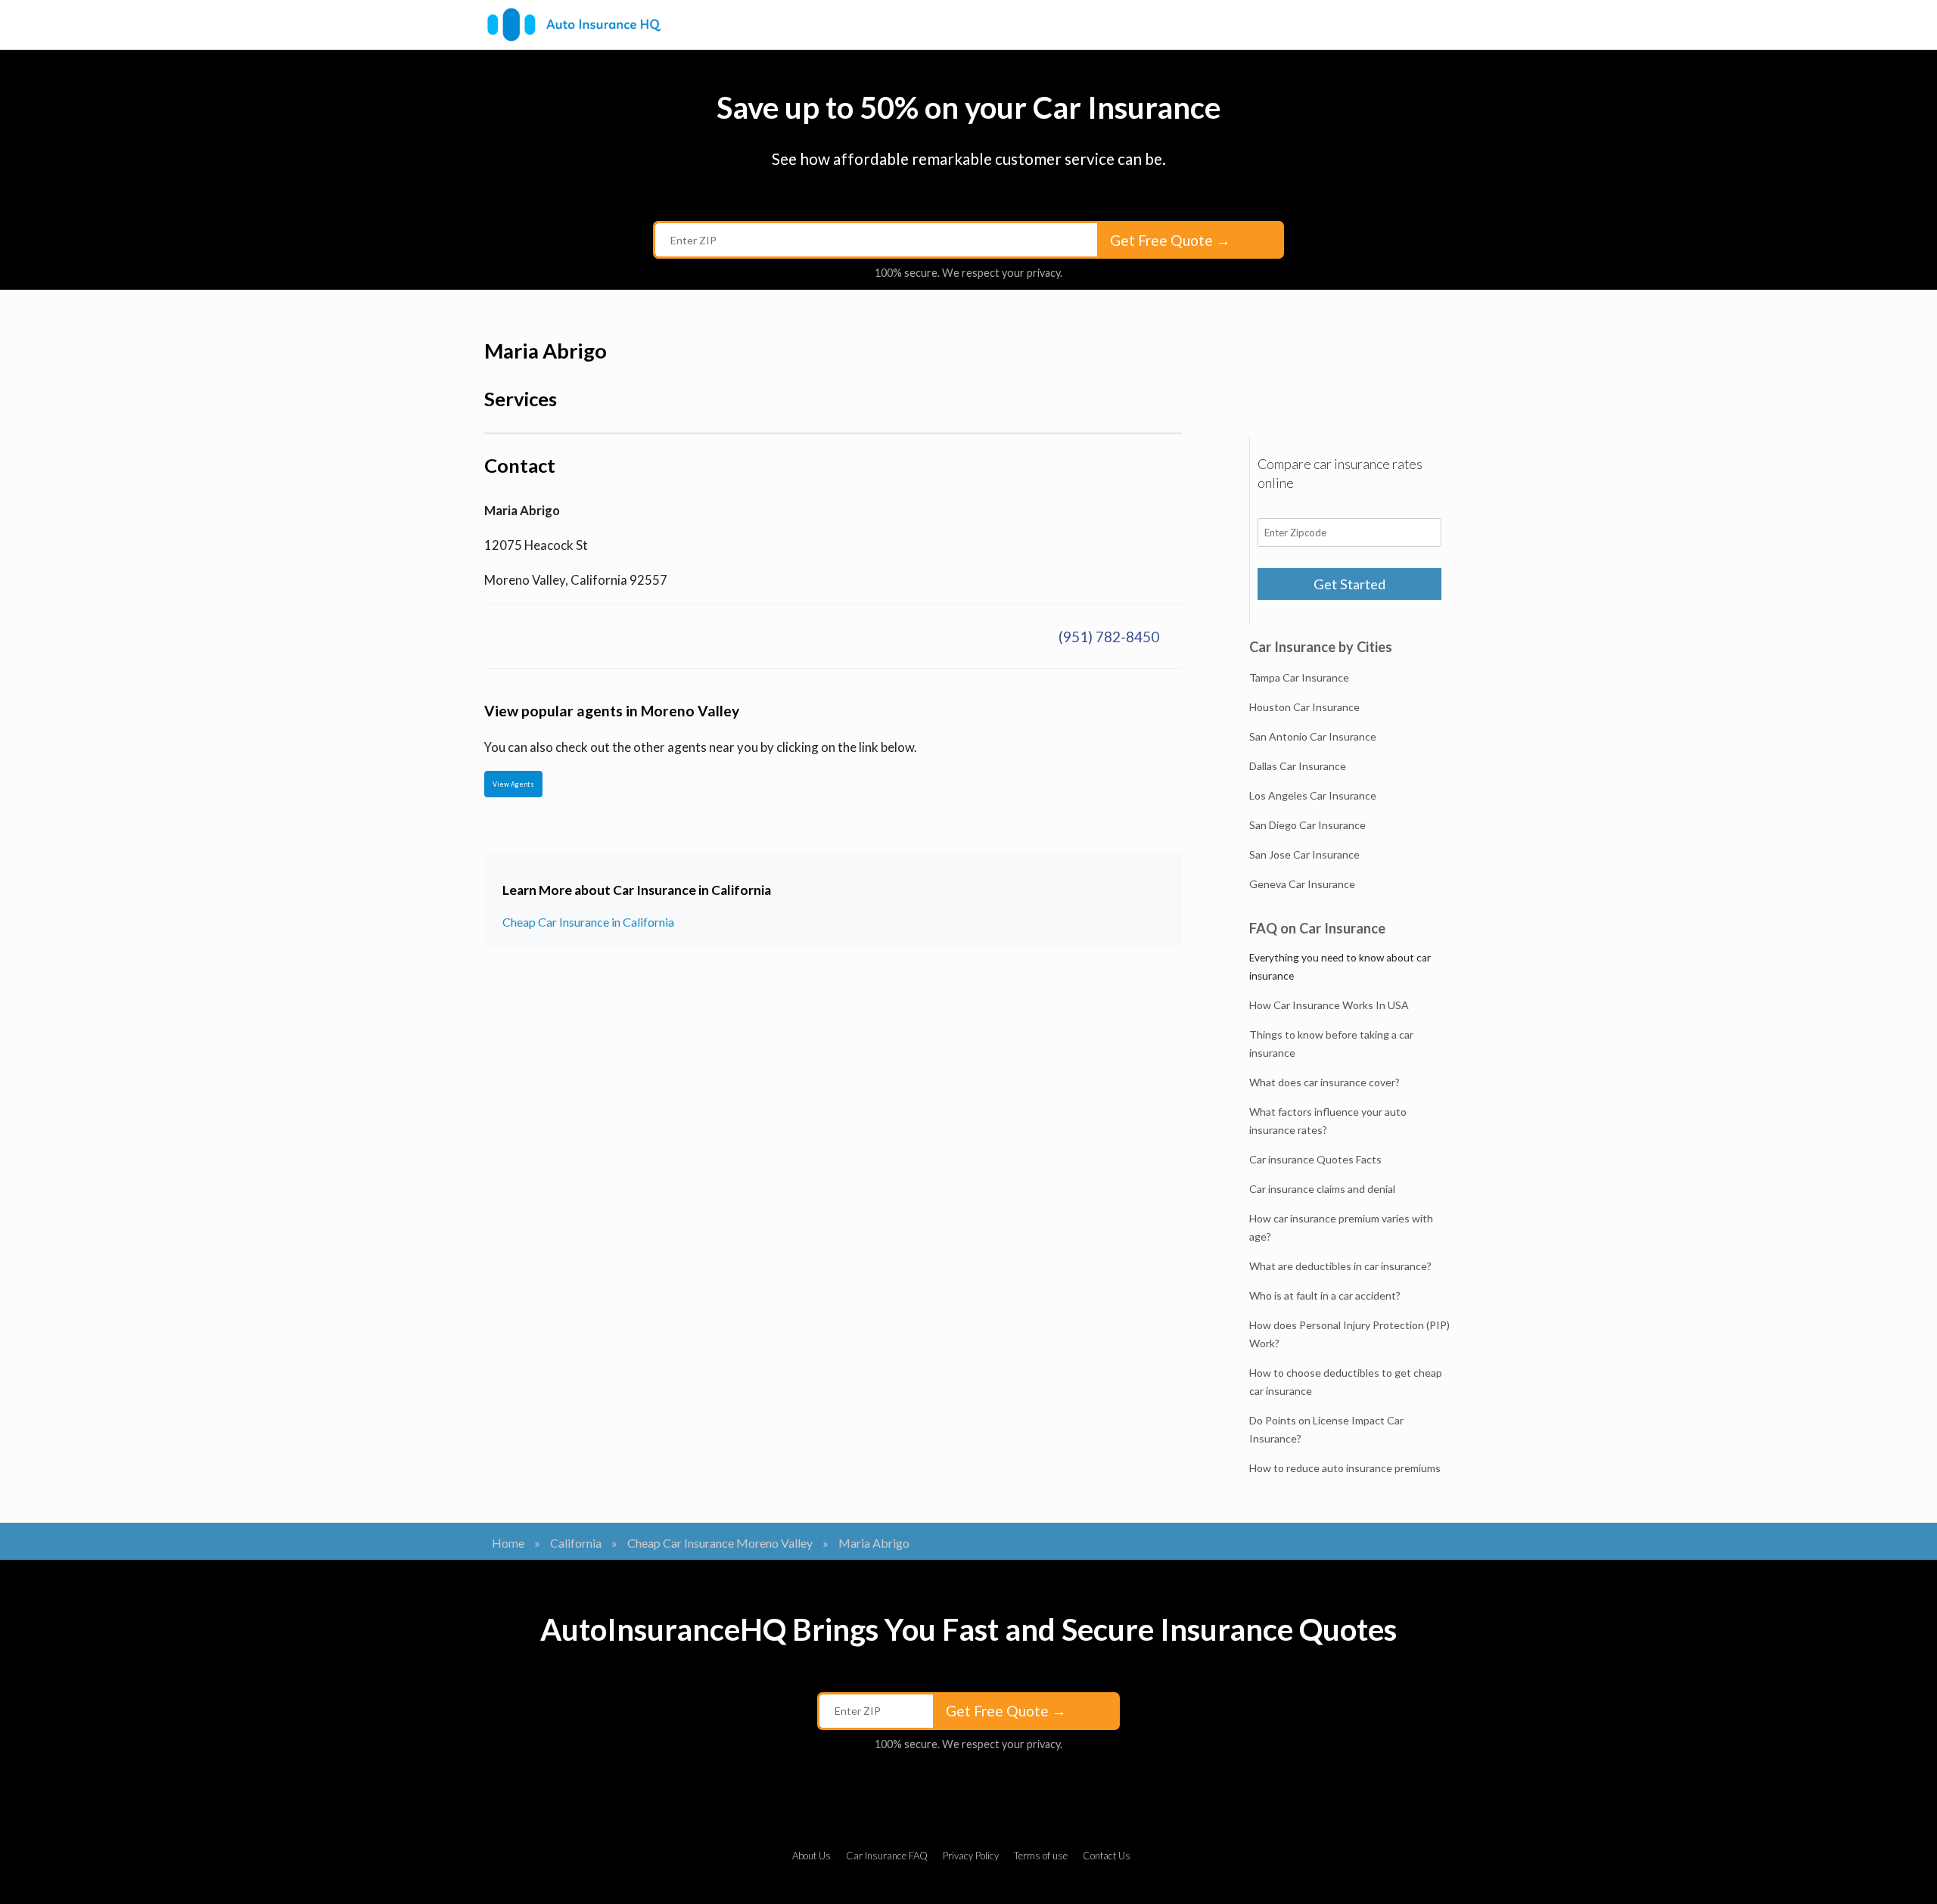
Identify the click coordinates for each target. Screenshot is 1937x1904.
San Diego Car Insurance (1307, 825)
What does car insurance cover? (1324, 1082)
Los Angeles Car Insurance (1313, 795)
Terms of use (1041, 1856)
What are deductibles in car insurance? (1340, 1266)
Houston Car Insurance (1304, 707)
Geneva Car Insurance (1302, 884)
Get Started (1349, 584)
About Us (811, 1856)
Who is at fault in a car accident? (1325, 1295)
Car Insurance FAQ (887, 1856)
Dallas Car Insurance (1298, 766)
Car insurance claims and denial (1322, 1189)
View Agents (513, 784)
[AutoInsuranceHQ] (574, 25)
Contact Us (1107, 1856)
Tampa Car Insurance (1299, 677)
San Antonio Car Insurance (1313, 736)
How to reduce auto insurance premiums (1345, 1468)
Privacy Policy (971, 1856)
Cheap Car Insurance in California (588, 922)
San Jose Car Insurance (1304, 854)
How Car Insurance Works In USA (1329, 1005)
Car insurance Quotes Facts (1315, 1159)
